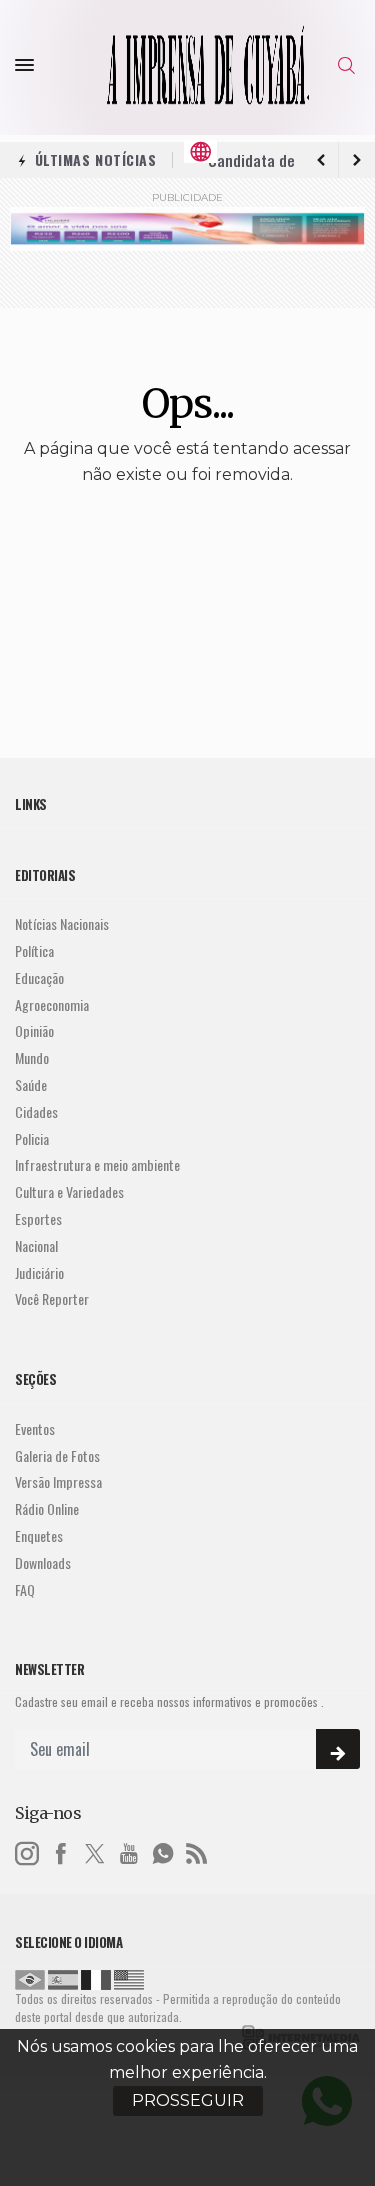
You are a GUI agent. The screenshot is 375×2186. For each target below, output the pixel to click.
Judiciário (39, 1273)
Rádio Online (47, 1509)
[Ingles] (129, 1978)
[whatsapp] (163, 1851)
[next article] (321, 160)
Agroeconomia (52, 1005)
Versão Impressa (58, 1482)
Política (34, 951)
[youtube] (129, 1851)
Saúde (31, 1085)
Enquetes (39, 1536)
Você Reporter (52, 1299)
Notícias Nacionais (62, 924)
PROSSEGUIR (188, 2100)
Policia (32, 1139)
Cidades (36, 1112)
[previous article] (357, 160)
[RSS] (197, 1851)
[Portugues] (30, 1978)
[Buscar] (349, 65)
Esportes (38, 1219)
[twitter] (95, 1851)
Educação (39, 978)
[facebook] (61, 1851)
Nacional (36, 1246)
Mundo (32, 1058)
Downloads (43, 1563)
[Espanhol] (63, 1978)
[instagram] (27, 1851)
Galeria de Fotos (57, 1456)
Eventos (35, 1429)
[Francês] (96, 1978)
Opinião (34, 1031)
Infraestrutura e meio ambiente (97, 1165)
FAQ (25, 1590)
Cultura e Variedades (69, 1192)
